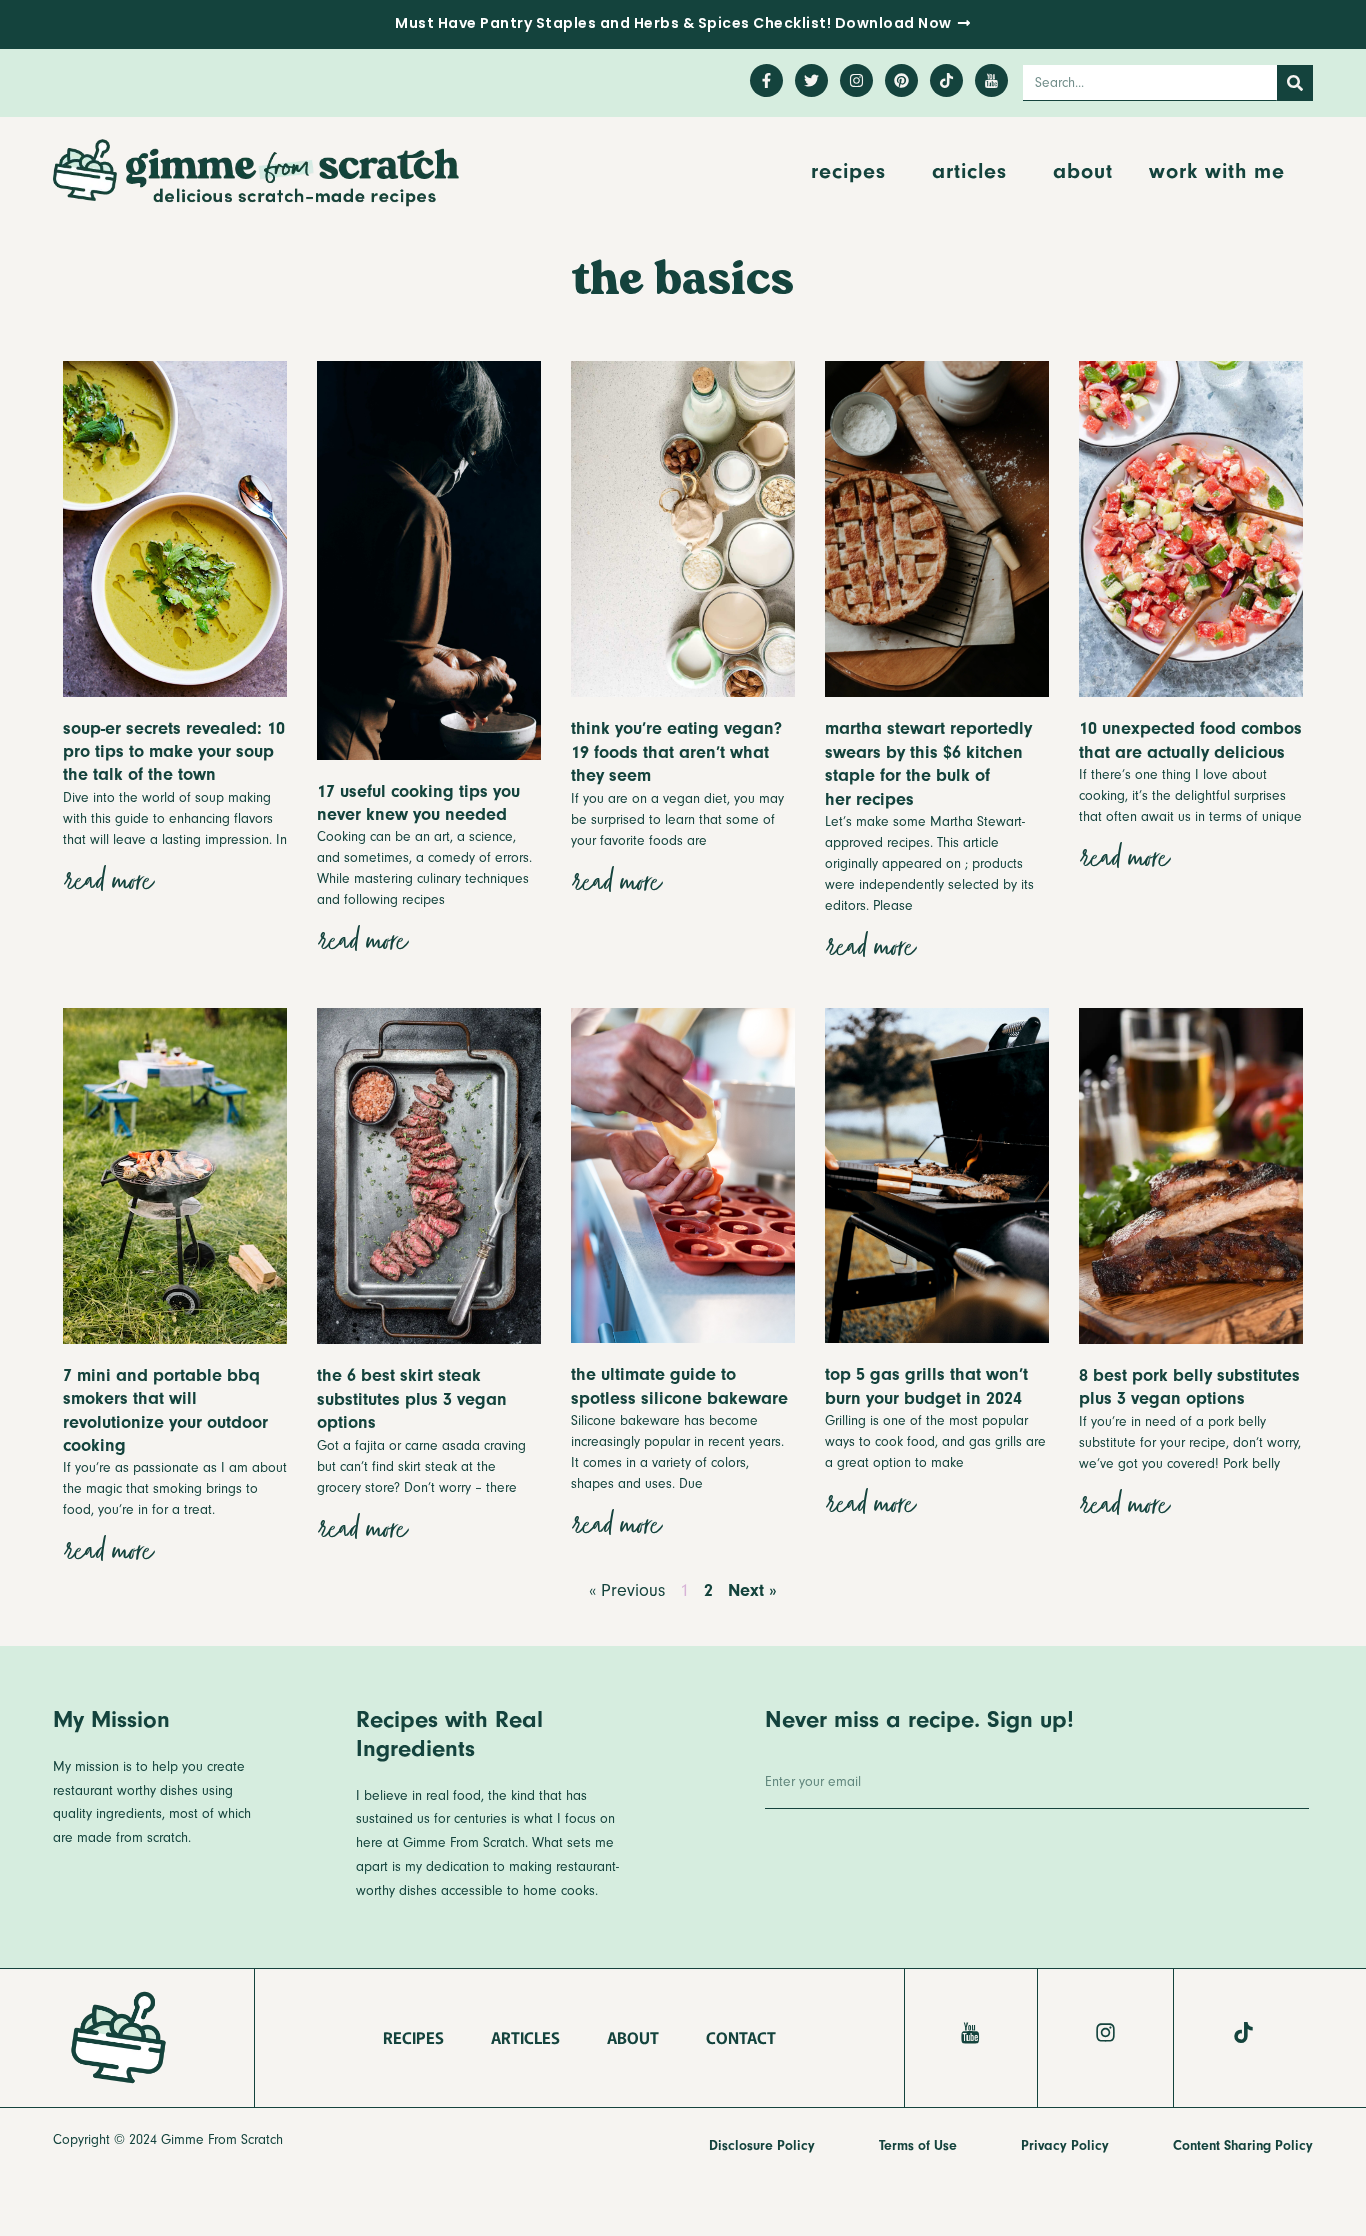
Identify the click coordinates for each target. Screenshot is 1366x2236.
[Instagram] (856, 80)
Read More (107, 883)
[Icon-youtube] (991, 80)
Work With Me (1217, 171)
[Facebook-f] (766, 80)
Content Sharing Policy (1243, 2146)
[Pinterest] (901, 80)
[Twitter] (811, 80)
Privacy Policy (1065, 2146)
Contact (741, 2037)
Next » (752, 1590)
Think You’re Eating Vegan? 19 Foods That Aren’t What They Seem (676, 752)
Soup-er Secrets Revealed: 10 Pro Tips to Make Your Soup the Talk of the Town (174, 752)
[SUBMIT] (1259, 1788)
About (1083, 171)
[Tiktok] (946, 80)
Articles (969, 171)
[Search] (1295, 83)
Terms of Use (918, 2146)
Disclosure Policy (762, 2146)
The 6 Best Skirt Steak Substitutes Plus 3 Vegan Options (412, 1399)
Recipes (848, 171)
